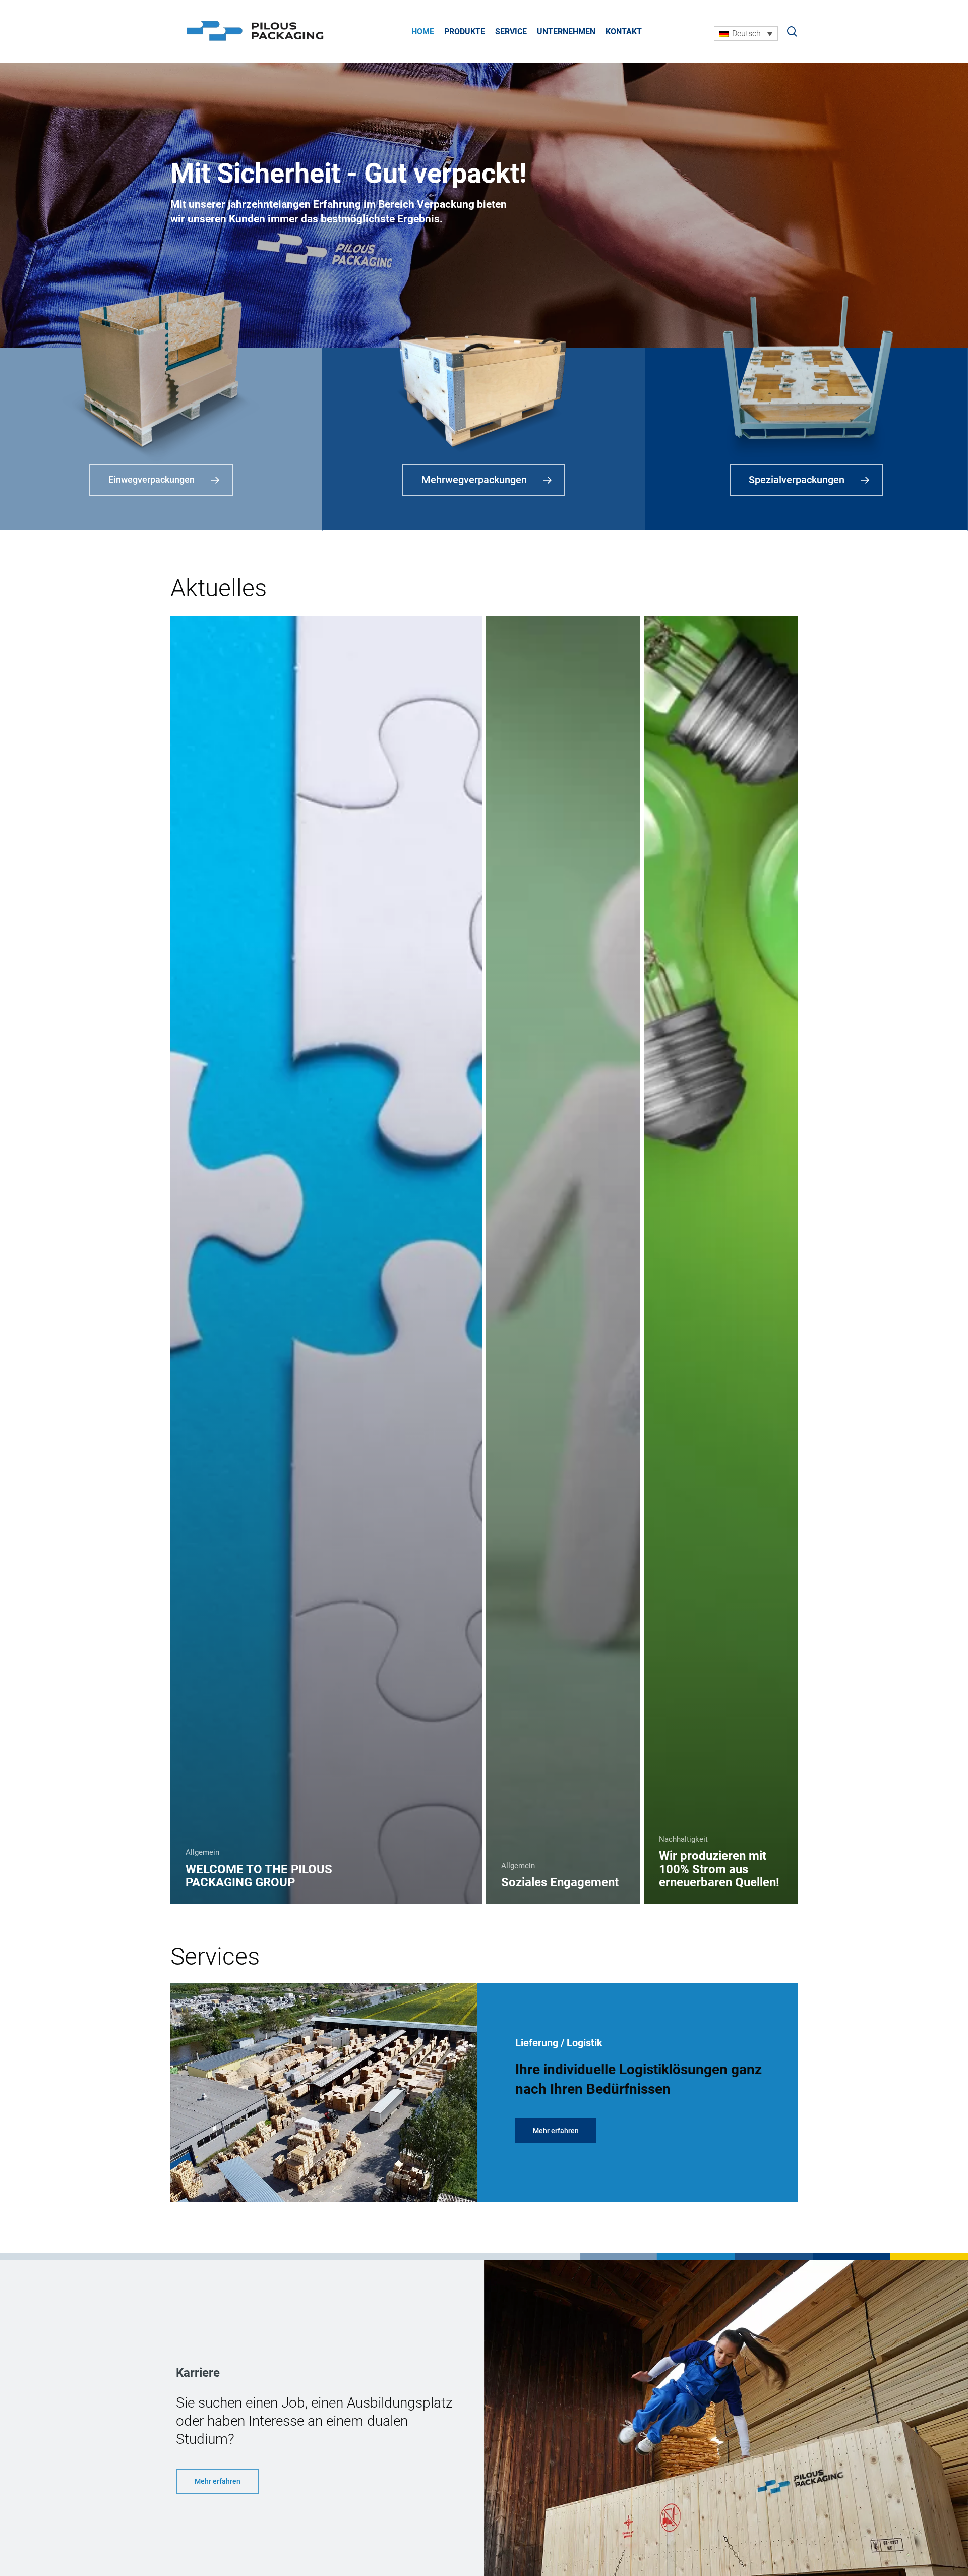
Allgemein (202, 1852)
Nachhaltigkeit (683, 1839)
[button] (556, 2131)
